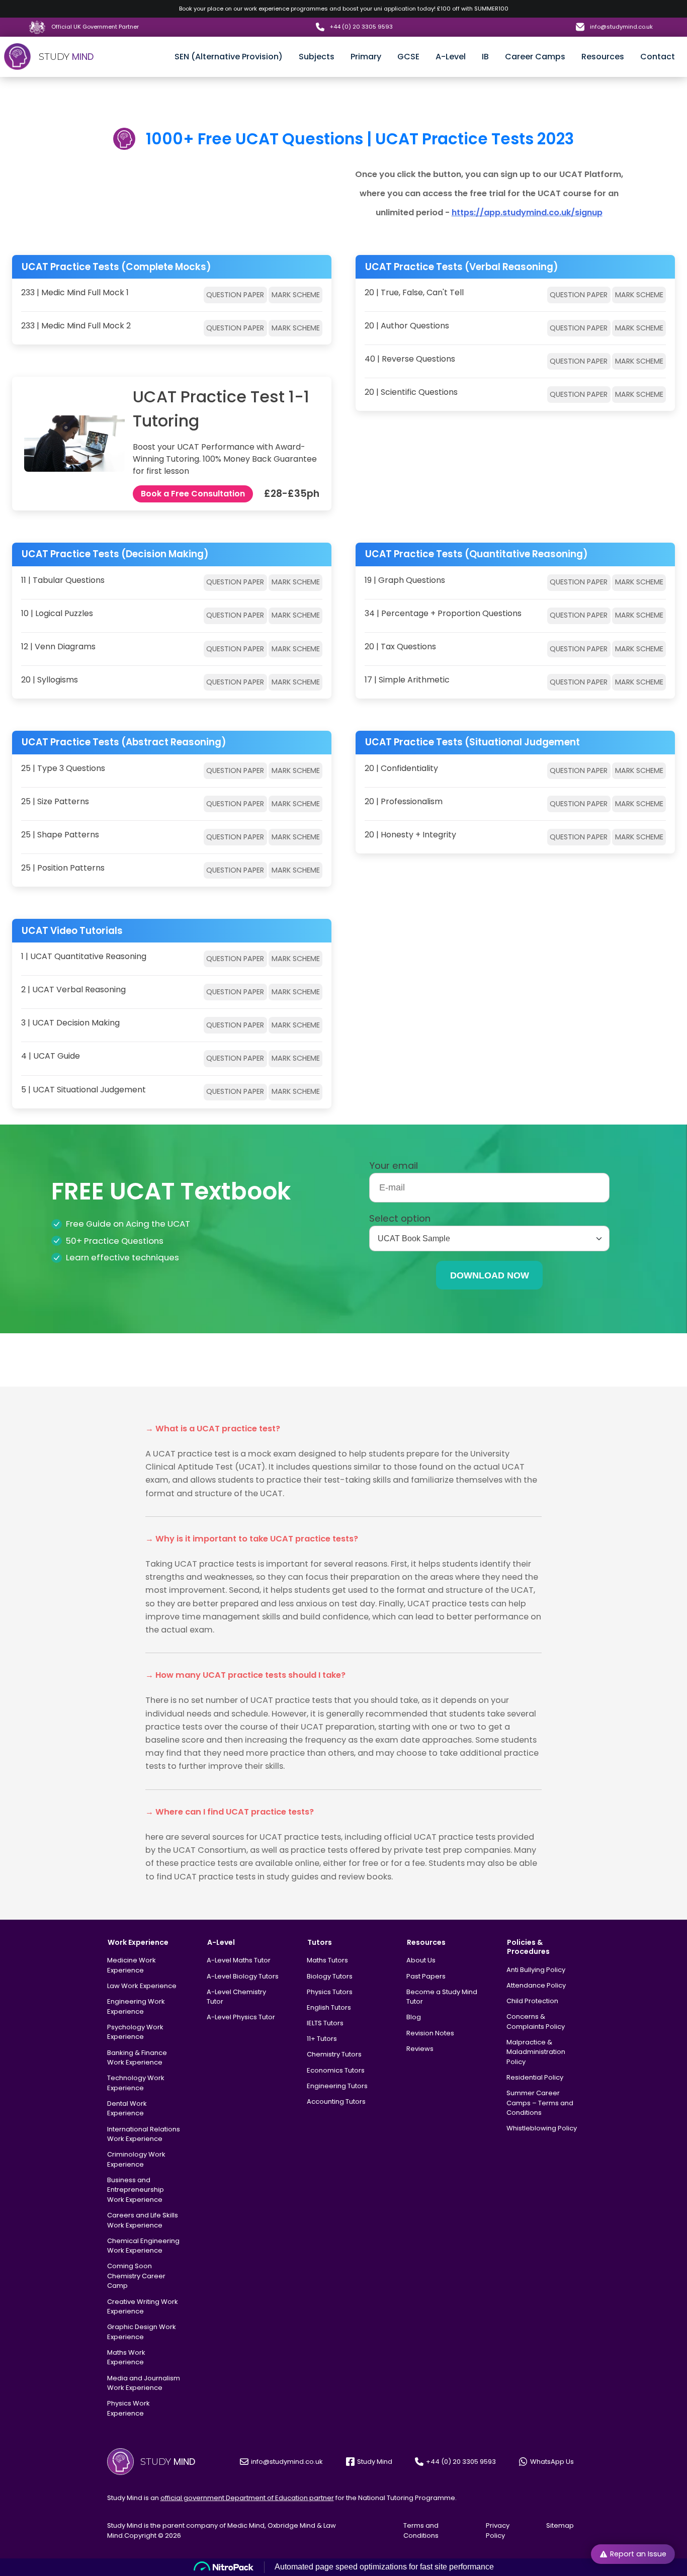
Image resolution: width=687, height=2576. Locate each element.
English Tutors (329, 2007)
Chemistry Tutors (334, 2054)
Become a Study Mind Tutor (442, 1997)
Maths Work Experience (126, 2357)
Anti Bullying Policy (536, 1970)
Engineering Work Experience (136, 2006)
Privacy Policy (498, 2530)
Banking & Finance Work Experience (137, 2058)
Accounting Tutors (336, 2101)
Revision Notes (430, 2033)
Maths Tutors (327, 1960)
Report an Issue (638, 2554)
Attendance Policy (536, 1985)
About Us (421, 1960)
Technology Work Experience (136, 2083)
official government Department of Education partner (247, 2498)
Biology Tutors (330, 1976)
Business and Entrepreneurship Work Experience (136, 2190)
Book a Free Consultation (193, 494)
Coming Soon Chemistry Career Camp (136, 2276)
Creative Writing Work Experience (143, 2307)
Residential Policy (535, 2077)
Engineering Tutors (337, 2086)
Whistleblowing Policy (542, 2128)
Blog (414, 2017)
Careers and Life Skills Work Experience (143, 2220)
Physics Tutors (330, 1992)
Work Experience (138, 1942)
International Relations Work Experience (144, 2134)
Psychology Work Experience (135, 2032)
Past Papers (426, 1976)
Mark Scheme (296, 295)
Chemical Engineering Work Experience (143, 2246)
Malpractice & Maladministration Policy (536, 2052)
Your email (394, 1166)
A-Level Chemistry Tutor (236, 1997)
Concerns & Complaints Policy (536, 2022)
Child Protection (532, 2001)
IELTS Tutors (325, 2023)
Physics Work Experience (128, 2408)
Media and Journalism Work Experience (144, 2383)
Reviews (420, 2049)
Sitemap (560, 2525)
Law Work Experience (142, 1986)
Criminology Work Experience (136, 2159)
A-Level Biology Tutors (243, 1976)
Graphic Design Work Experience (142, 2332)
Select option (400, 1218)
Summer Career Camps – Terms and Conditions (540, 2103)
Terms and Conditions (421, 2530)
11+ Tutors (322, 2039)
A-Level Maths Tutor (239, 1960)
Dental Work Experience (127, 2109)
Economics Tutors (336, 2070)
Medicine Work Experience (132, 1965)
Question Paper (235, 295)
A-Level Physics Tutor (241, 2017)
